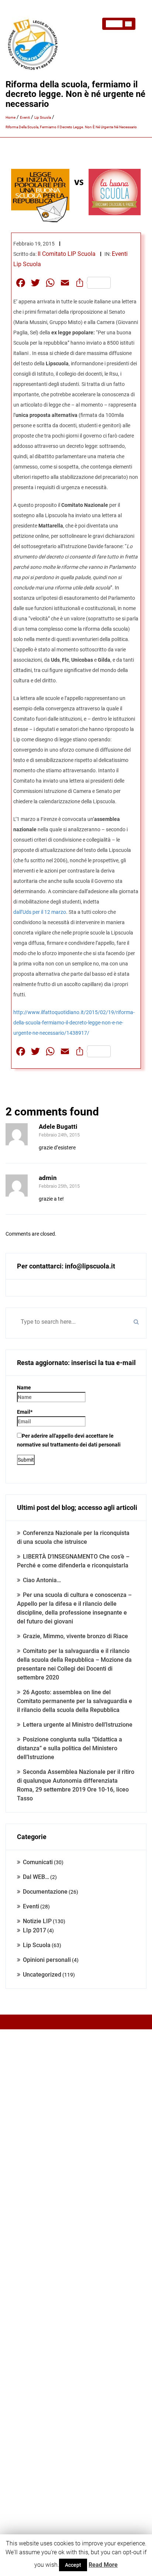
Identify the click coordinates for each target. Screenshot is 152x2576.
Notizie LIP (37, 1921)
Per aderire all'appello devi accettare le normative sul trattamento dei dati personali (69, 1440)
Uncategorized (42, 1975)
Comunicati (38, 1862)
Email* (25, 1412)
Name (24, 1388)
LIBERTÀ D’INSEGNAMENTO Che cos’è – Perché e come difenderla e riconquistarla (73, 1561)
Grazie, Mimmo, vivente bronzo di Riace (75, 1636)
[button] (119, 24)
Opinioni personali (47, 1960)
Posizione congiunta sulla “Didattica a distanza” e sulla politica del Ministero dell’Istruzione (70, 1748)
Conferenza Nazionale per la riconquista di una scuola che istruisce (73, 1537)
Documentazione (45, 1892)
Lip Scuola (27, 264)
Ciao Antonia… (42, 1580)
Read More (103, 2565)
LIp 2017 (34, 1930)
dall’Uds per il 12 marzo (40, 912)
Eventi (120, 254)
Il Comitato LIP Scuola (67, 254)
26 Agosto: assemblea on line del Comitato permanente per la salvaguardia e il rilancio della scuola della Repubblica (75, 1701)
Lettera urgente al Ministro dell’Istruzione (78, 1725)
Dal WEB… (36, 1877)
